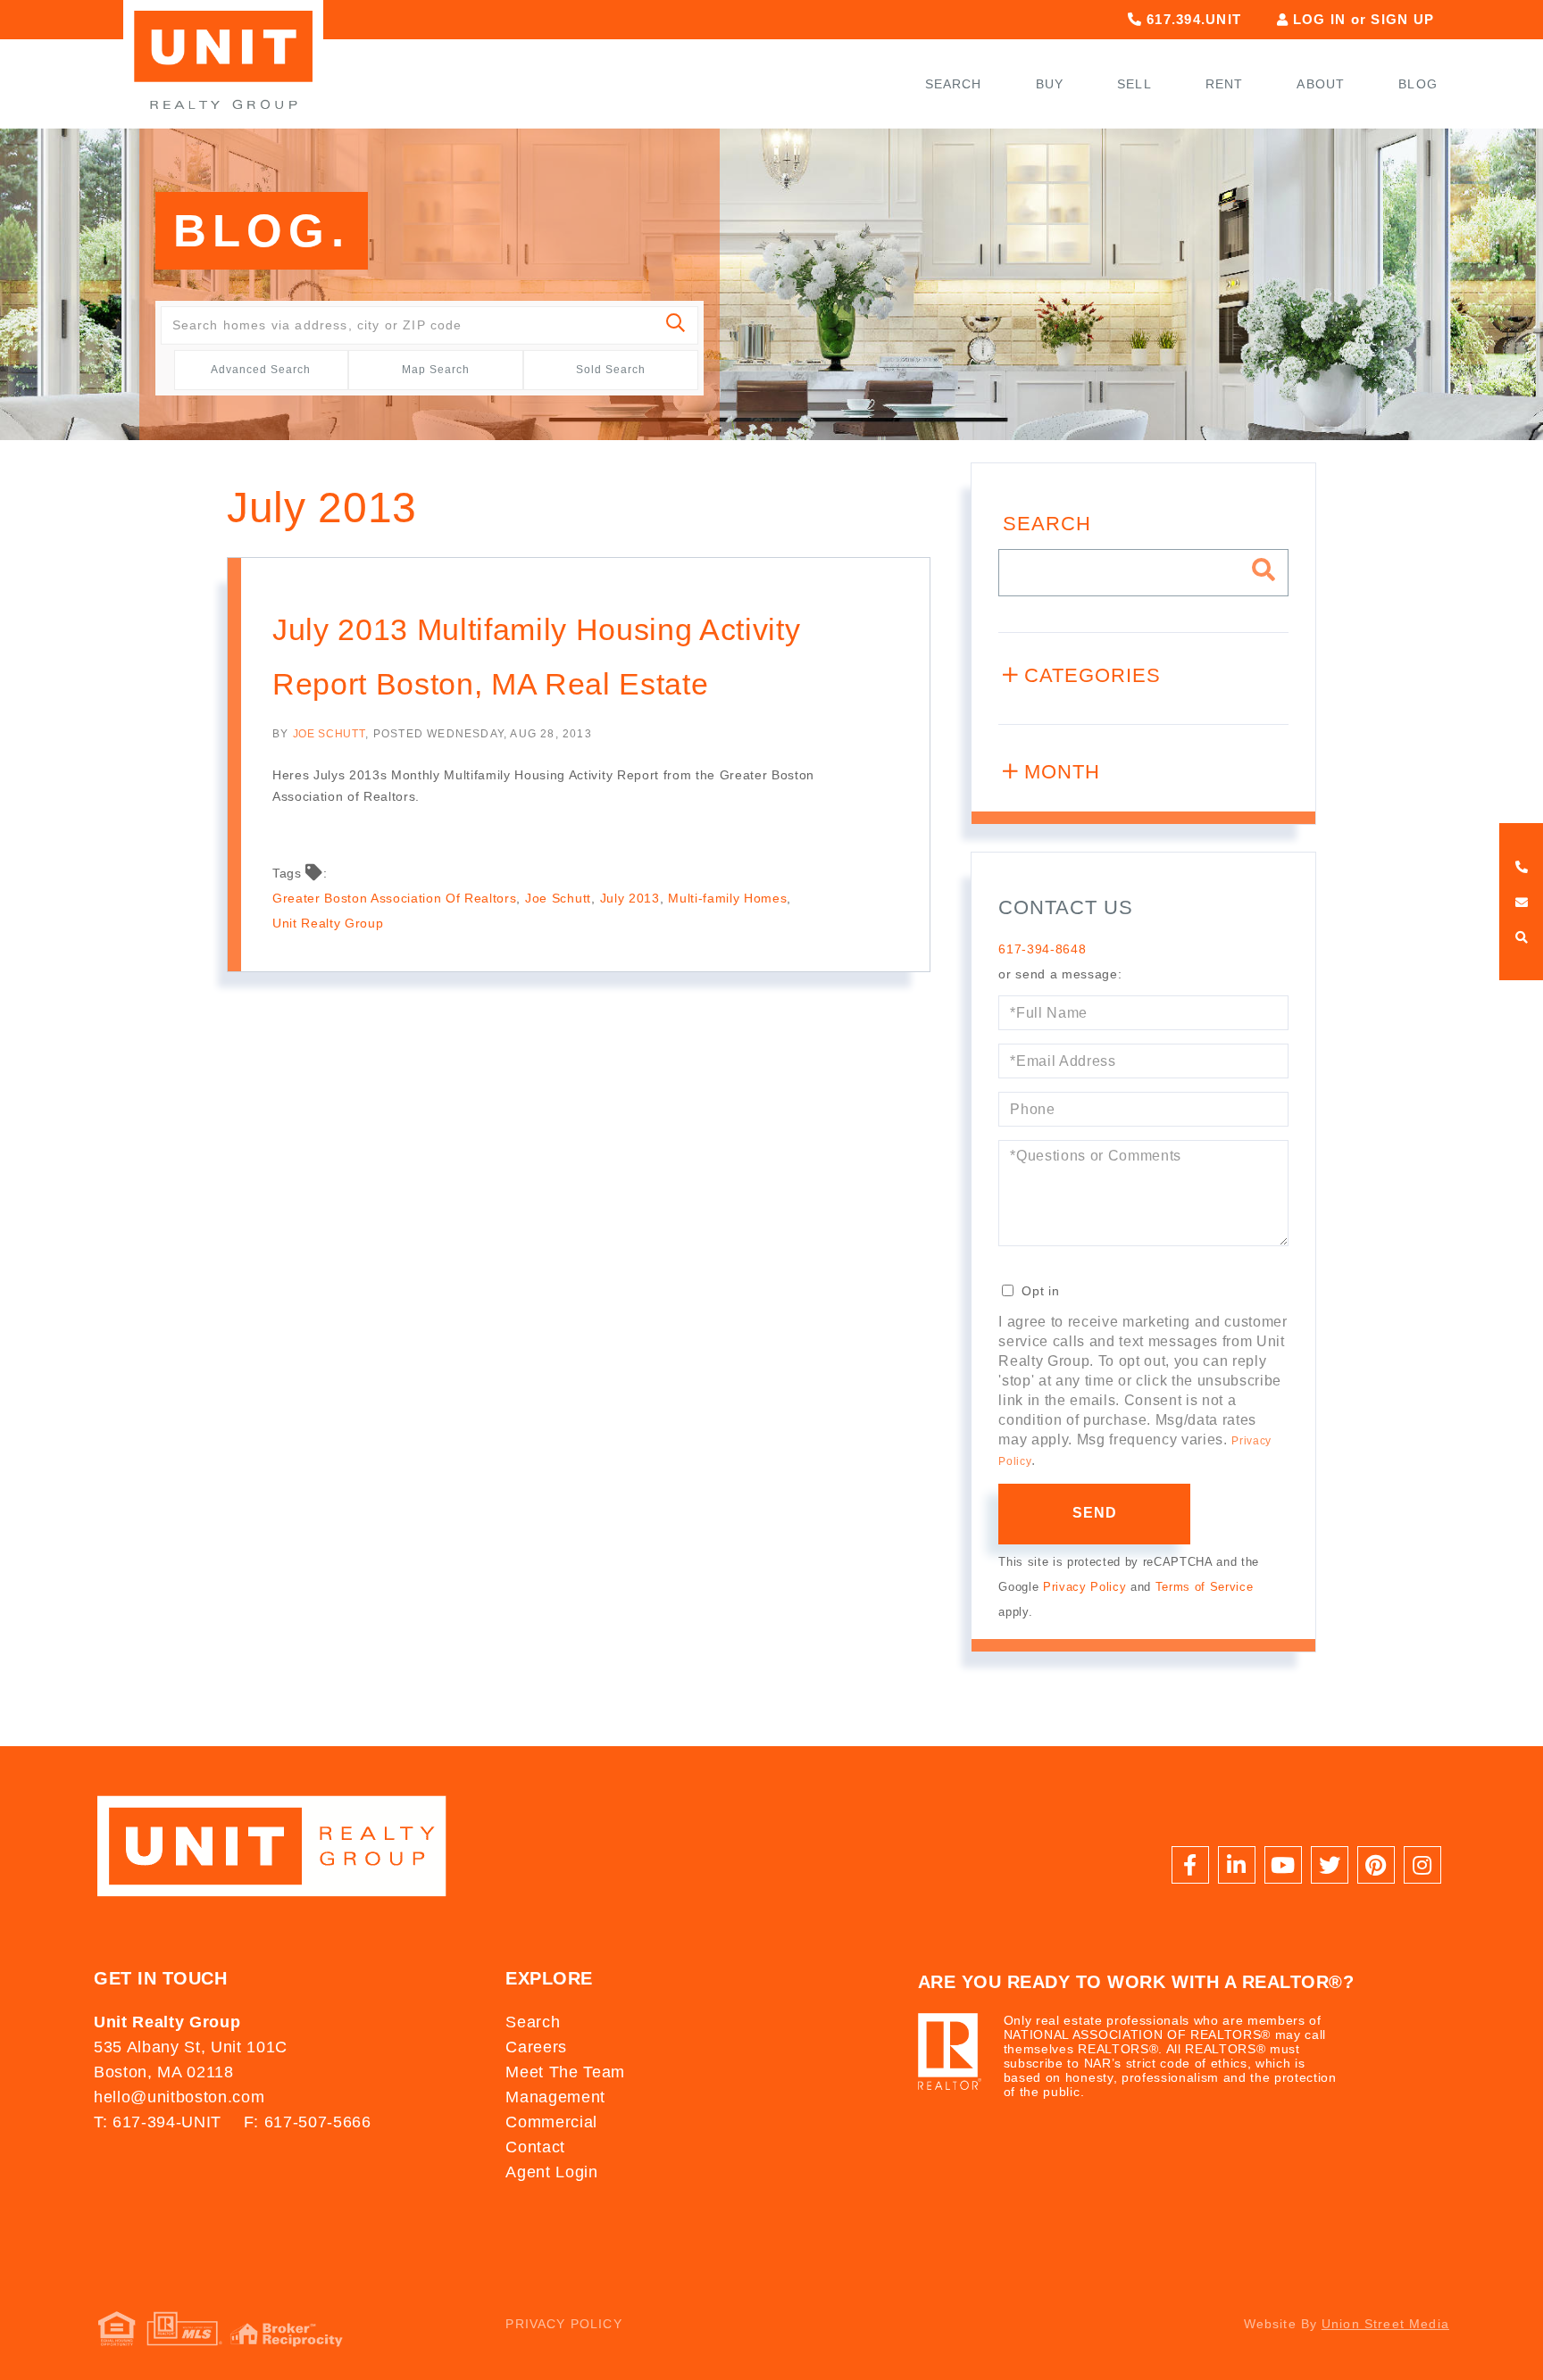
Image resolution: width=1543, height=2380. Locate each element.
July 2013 (630, 898)
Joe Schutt (329, 734)
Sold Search (611, 370)
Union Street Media (1385, 2324)
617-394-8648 (1042, 949)
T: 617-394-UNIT (158, 2122)
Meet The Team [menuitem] (565, 2072)
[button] (676, 325)
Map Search (436, 370)
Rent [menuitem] (1225, 84)
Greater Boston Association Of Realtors (394, 898)
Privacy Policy (1084, 1587)
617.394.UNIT (1192, 19)
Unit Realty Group (328, 923)
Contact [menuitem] (535, 2147)
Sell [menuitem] (1134, 84)
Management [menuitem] (555, 2097)
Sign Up (1402, 19)
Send (1095, 1513)
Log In (1320, 19)
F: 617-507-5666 (308, 2122)
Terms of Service (1205, 1587)
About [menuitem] (1321, 84)
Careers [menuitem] (536, 2047)
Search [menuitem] (954, 84)
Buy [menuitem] (1050, 84)
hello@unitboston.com (179, 2097)
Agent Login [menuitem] (551, 2172)
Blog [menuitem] (1418, 84)
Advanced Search (261, 370)
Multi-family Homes (727, 898)
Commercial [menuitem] (551, 2122)
